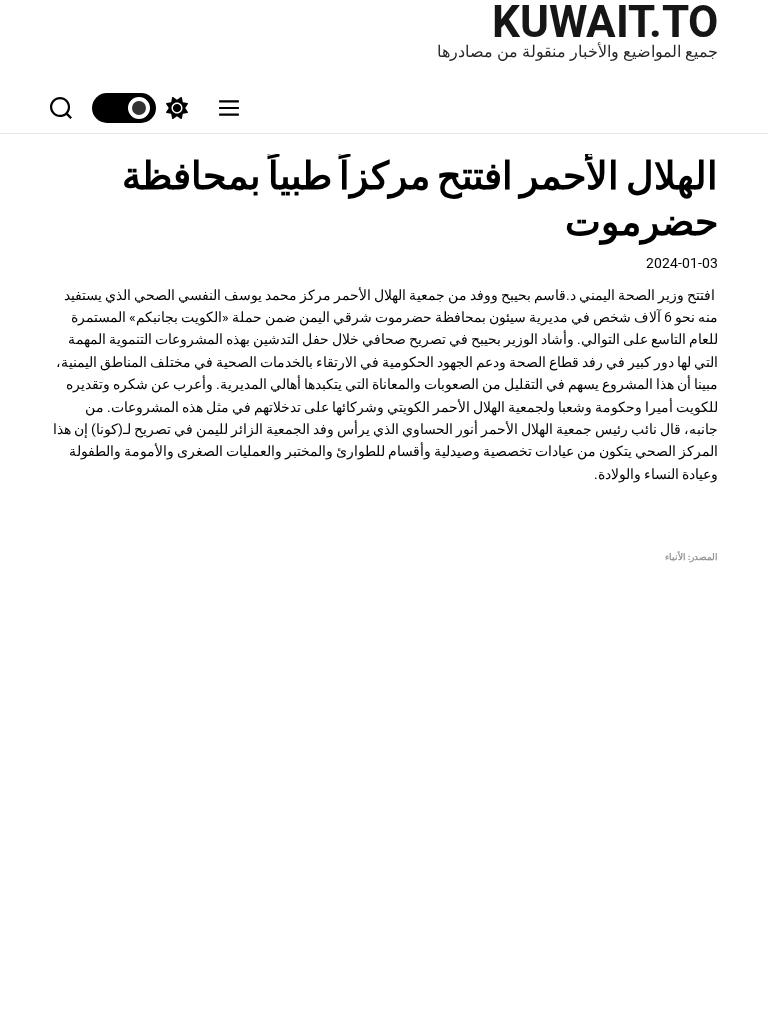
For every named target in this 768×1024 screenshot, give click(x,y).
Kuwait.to (605, 22)
